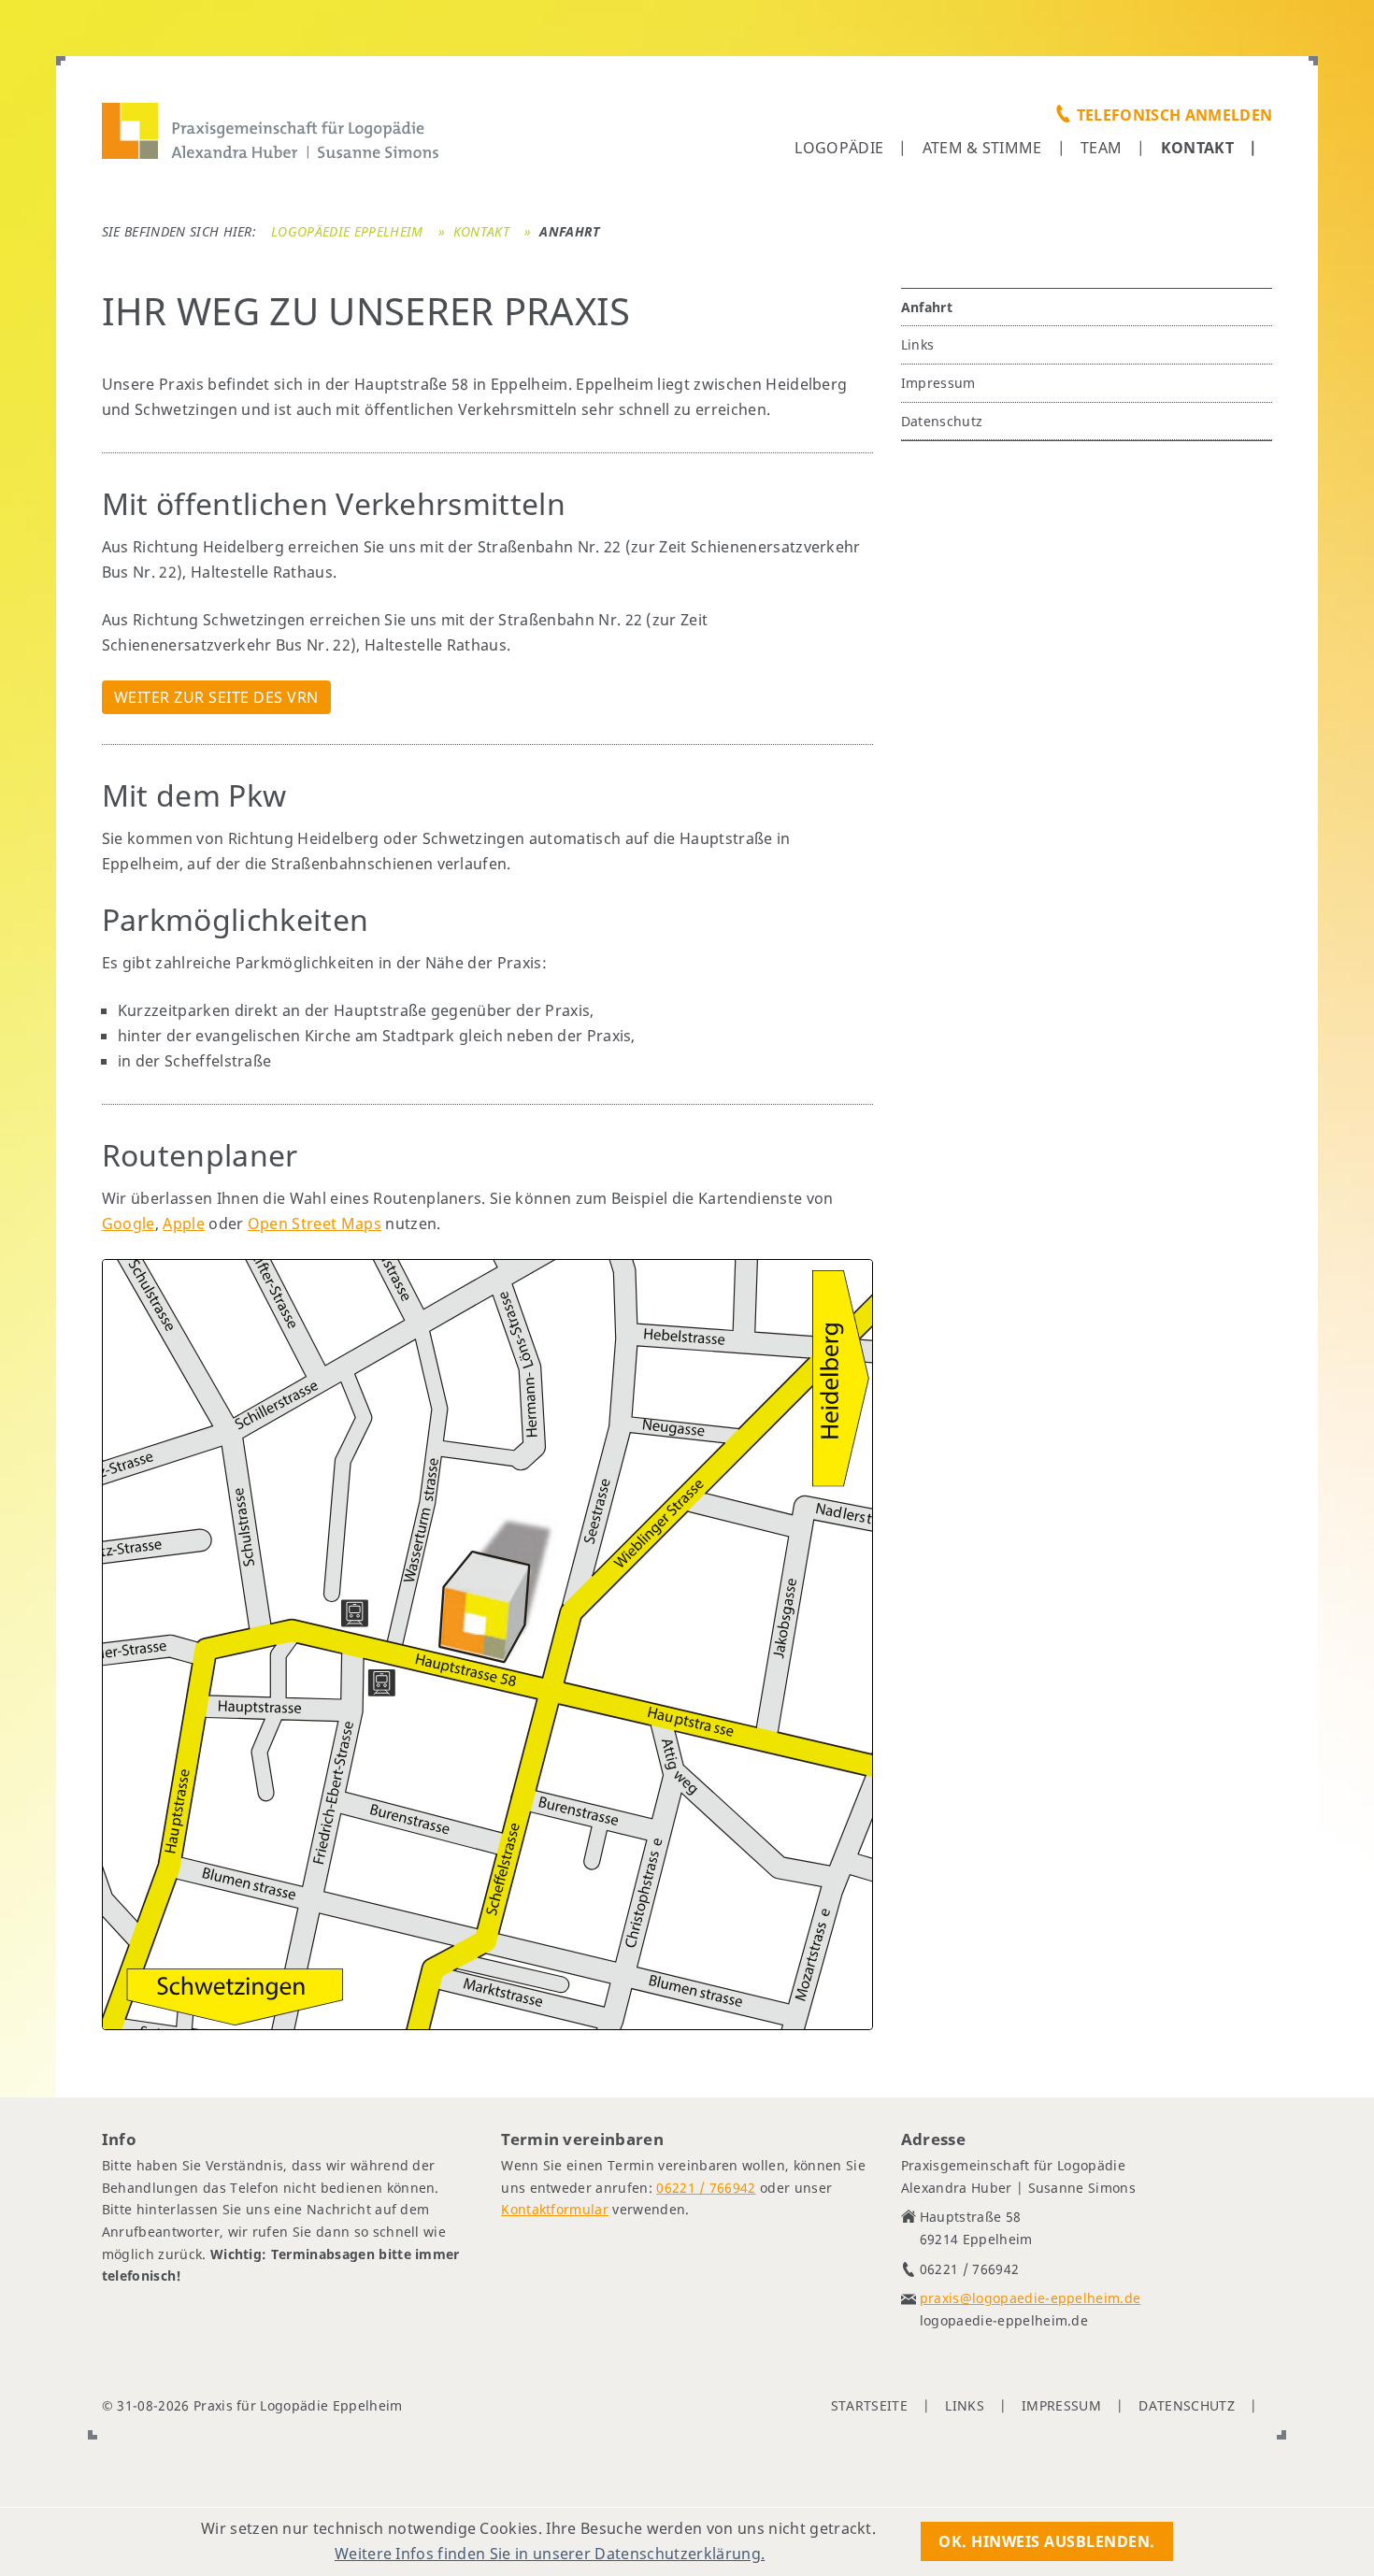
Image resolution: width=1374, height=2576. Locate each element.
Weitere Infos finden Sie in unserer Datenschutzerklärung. (550, 2554)
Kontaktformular (555, 2209)
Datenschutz (942, 421)
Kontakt (1197, 148)
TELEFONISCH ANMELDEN (1174, 115)
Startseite (869, 2405)
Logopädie (839, 148)
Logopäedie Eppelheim (347, 231)
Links (918, 344)
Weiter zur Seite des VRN (216, 697)
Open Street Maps (315, 1224)
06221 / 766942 (706, 2188)
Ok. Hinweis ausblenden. (1047, 2541)
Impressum (938, 383)
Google (129, 1224)
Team (1101, 148)
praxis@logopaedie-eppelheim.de (1030, 2298)
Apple (184, 1224)
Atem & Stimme (982, 148)
